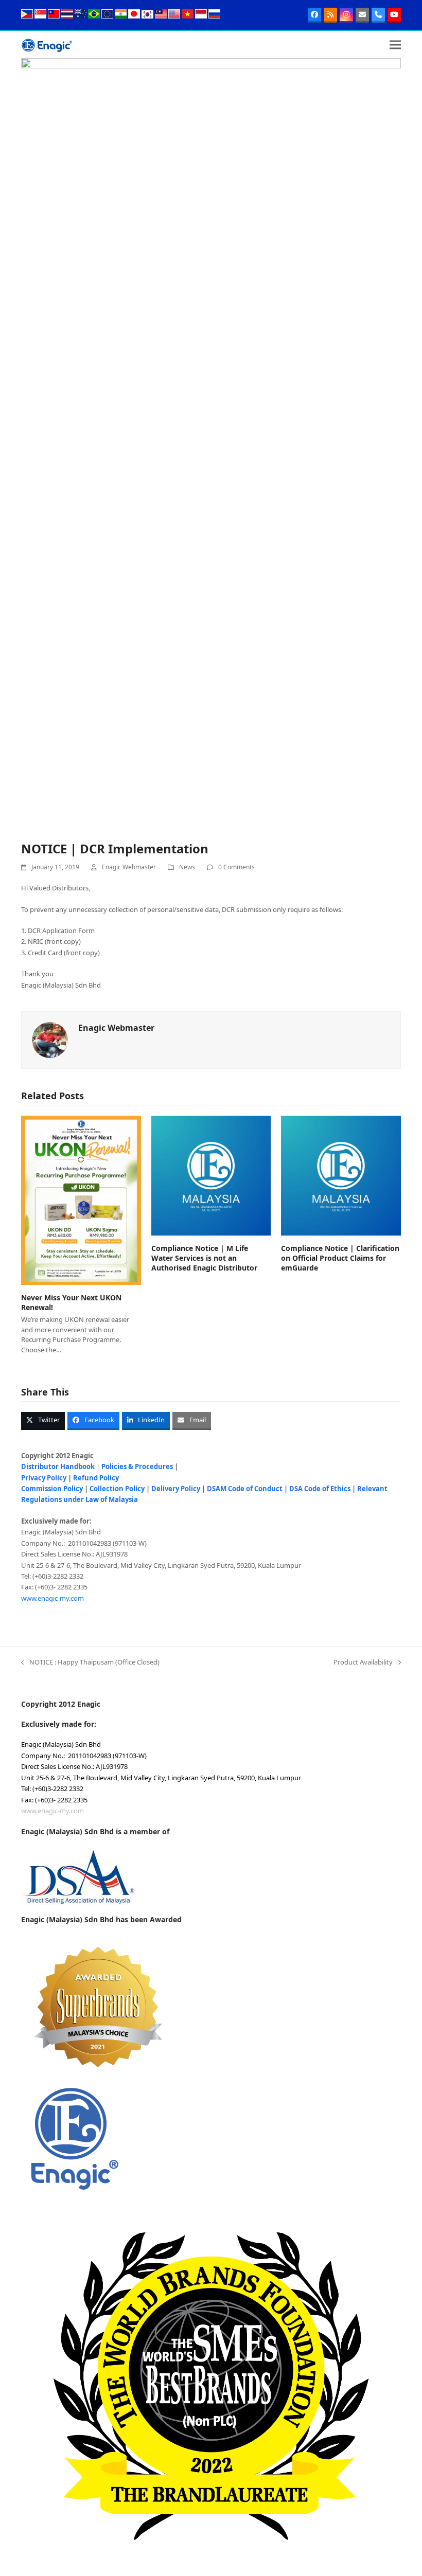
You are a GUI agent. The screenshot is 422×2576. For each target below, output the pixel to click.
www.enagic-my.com (52, 1598)
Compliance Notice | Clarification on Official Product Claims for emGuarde (340, 1258)
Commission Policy (52, 1489)
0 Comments (236, 867)
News (187, 867)
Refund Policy (96, 1478)
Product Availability (363, 1662)
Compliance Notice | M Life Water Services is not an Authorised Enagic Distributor (204, 1258)
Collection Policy (117, 1489)
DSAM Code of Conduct (245, 1489)
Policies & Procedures (137, 1466)
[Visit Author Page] (50, 1040)
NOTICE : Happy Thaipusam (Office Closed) (90, 1662)
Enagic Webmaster (129, 867)
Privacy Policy (44, 1478)
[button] (395, 44)
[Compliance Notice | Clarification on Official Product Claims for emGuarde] (341, 1175)
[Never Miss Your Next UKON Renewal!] (81, 1200)
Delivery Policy (176, 1489)
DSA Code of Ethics (320, 1489)
